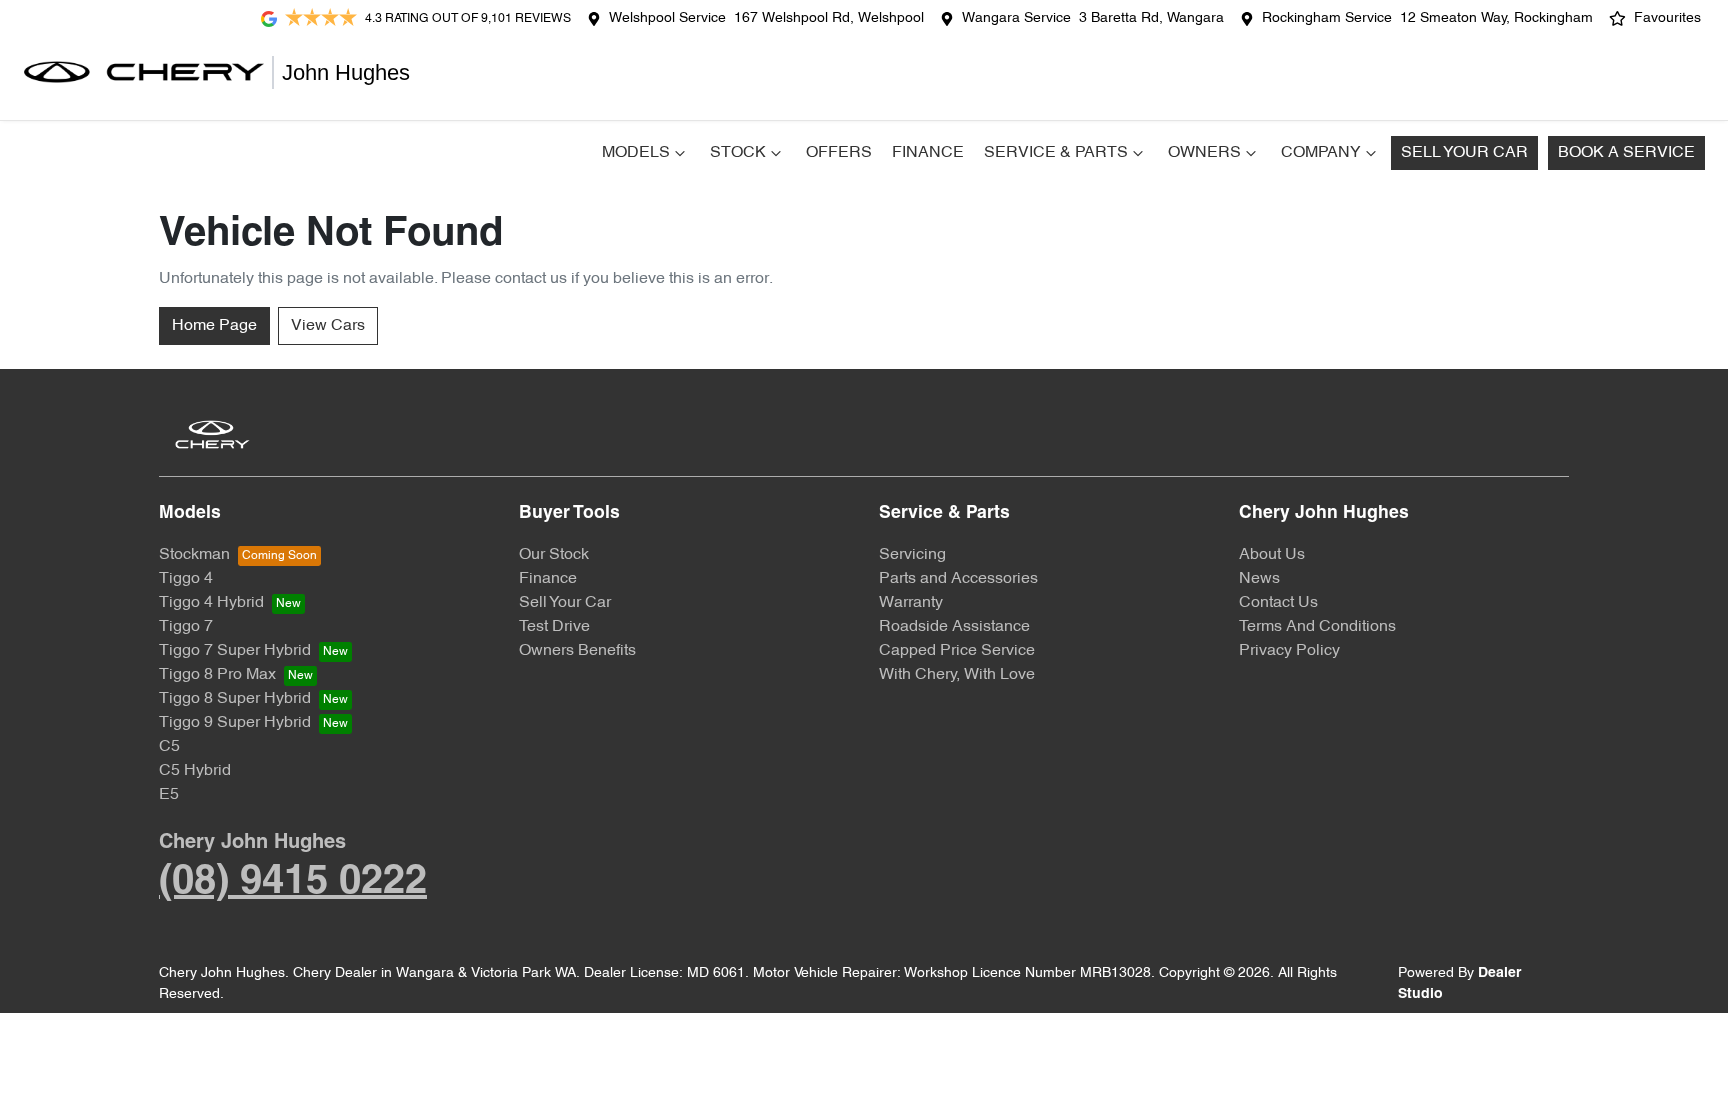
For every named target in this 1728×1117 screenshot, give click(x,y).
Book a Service (1626, 153)
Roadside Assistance (954, 627)
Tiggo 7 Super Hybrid (235, 651)
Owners (1204, 153)
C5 (169, 747)
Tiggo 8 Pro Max (217, 675)
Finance (928, 153)
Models (636, 153)
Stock (738, 153)
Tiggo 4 (186, 579)
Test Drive (554, 627)
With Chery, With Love (957, 675)
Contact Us (1278, 603)
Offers (839, 153)
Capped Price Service (957, 651)
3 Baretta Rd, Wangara (1151, 18)
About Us (1272, 555)
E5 (169, 795)
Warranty (911, 603)
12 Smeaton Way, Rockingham (1496, 18)
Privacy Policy (1289, 651)
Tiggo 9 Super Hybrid (235, 723)
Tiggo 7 (186, 627)
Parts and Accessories (958, 579)
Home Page (214, 326)
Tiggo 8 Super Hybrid (235, 699)
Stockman (194, 555)
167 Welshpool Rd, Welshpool (829, 18)
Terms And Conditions (1317, 627)
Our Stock (554, 555)
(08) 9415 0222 (293, 882)
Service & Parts (1056, 153)
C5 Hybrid (195, 771)
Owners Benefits (577, 651)
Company (1321, 153)
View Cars (328, 326)
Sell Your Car (1464, 153)
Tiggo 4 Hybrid (211, 603)
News (1259, 579)
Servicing (912, 555)
